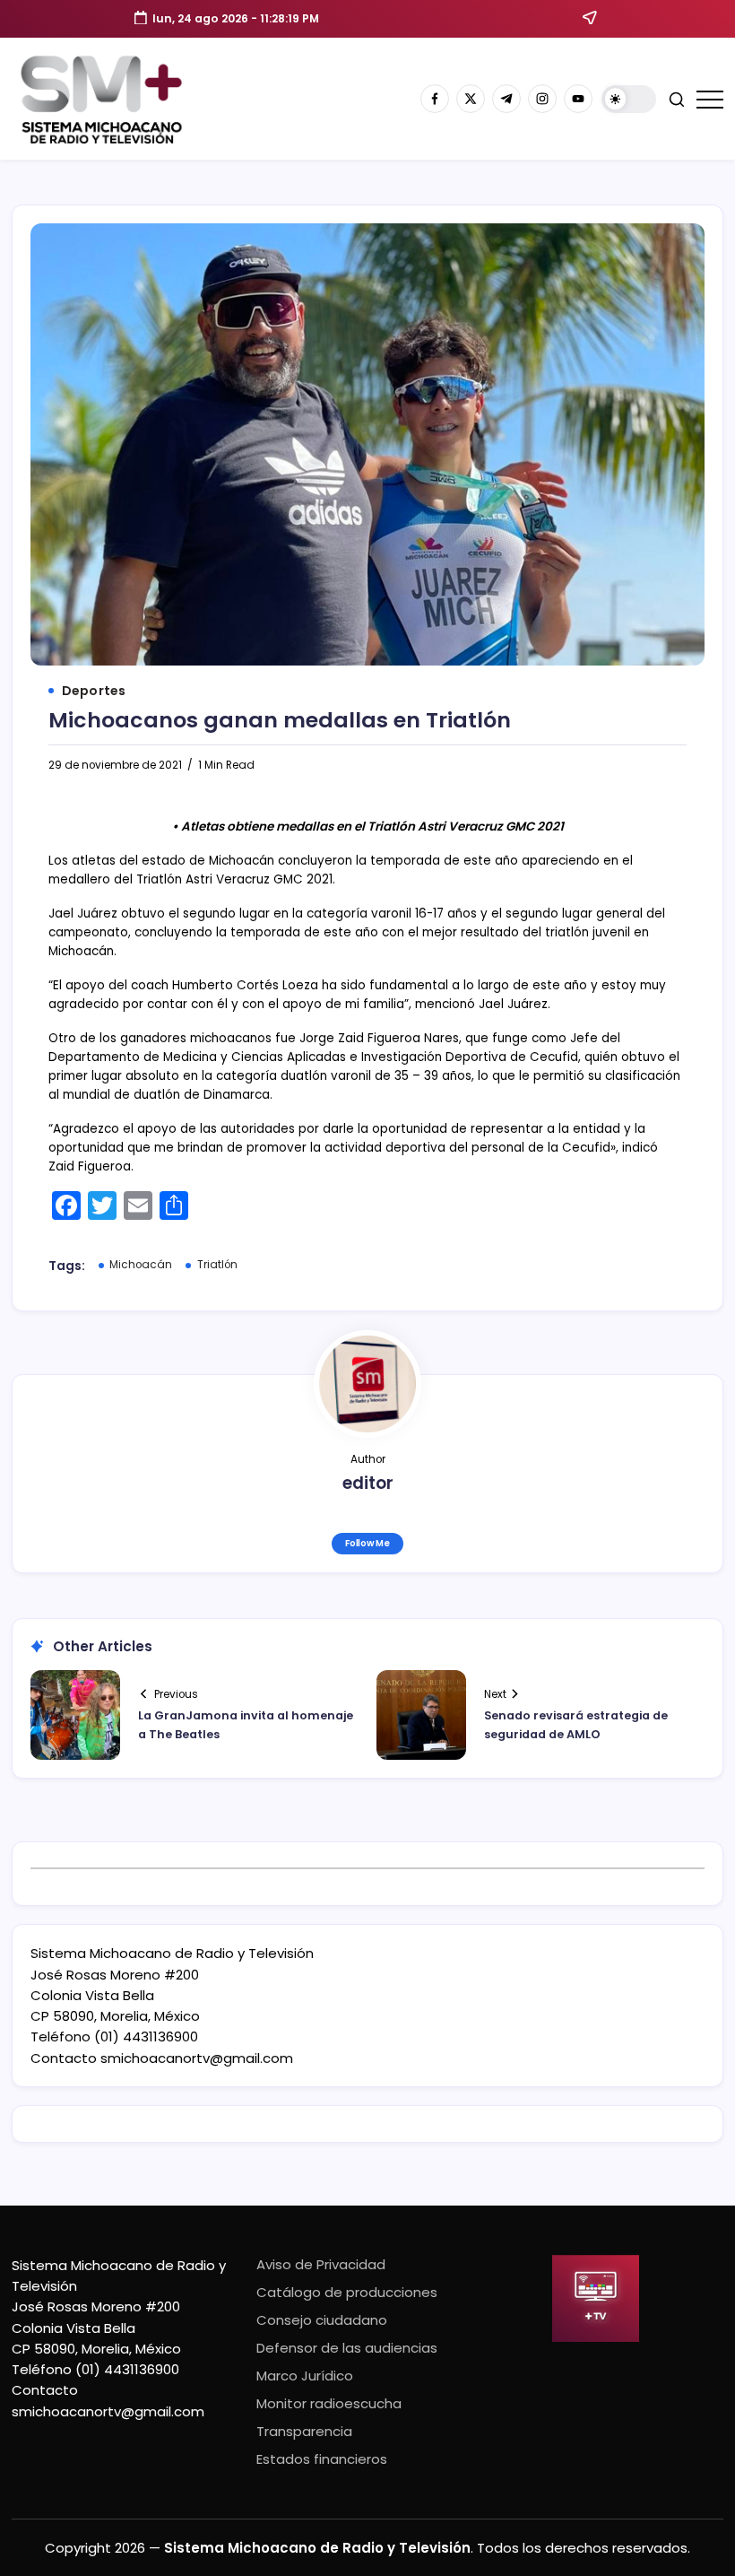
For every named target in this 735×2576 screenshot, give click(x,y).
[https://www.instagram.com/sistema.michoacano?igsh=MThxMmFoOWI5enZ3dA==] (542, 99)
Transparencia (304, 2431)
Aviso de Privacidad (321, 2264)
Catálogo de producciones (347, 2292)
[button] (629, 99)
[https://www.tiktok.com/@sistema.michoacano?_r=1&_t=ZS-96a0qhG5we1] (506, 99)
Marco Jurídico (305, 2376)
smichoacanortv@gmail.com (197, 2058)
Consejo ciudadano (322, 2320)
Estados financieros (322, 2459)
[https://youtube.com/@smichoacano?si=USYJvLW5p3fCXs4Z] (578, 99)
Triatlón (217, 1265)
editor (368, 1483)
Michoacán (141, 1265)
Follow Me (367, 1543)
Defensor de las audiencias (347, 2348)
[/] (471, 99)
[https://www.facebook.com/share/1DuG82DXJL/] (435, 99)
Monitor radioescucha (329, 2403)
